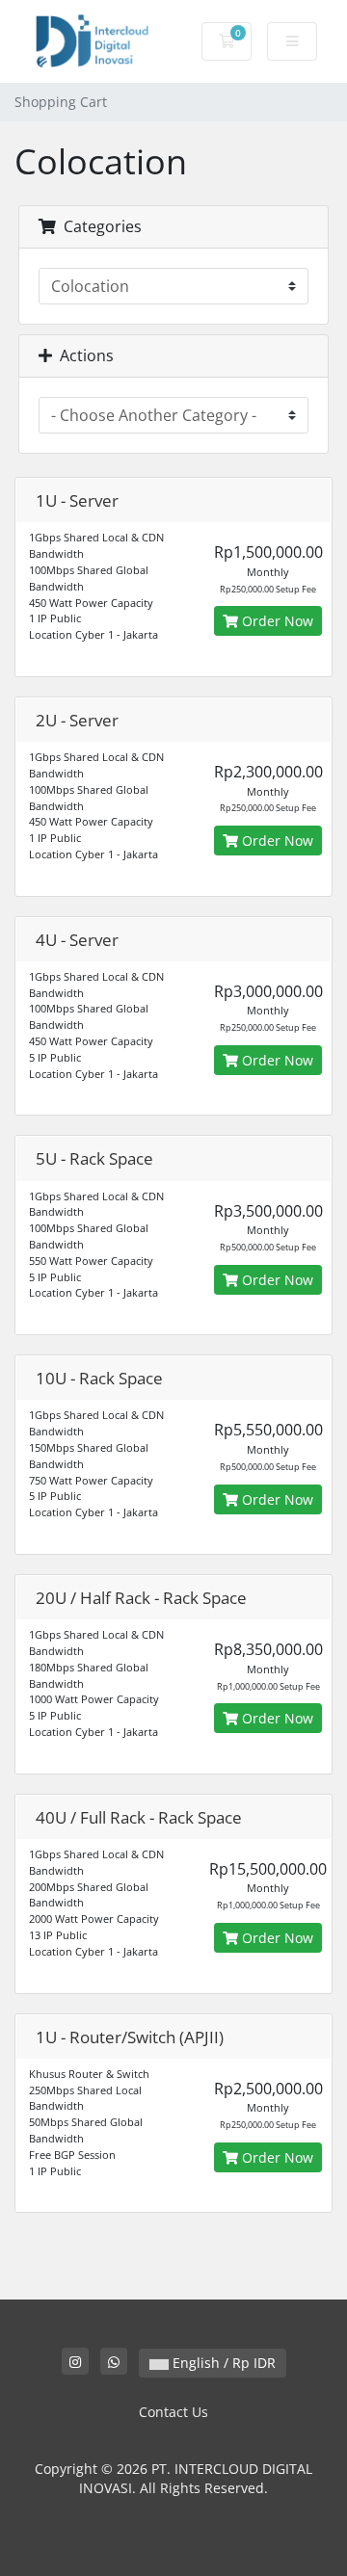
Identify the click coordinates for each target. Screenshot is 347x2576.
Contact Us (173, 2412)
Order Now (276, 621)
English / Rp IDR (222, 2363)
